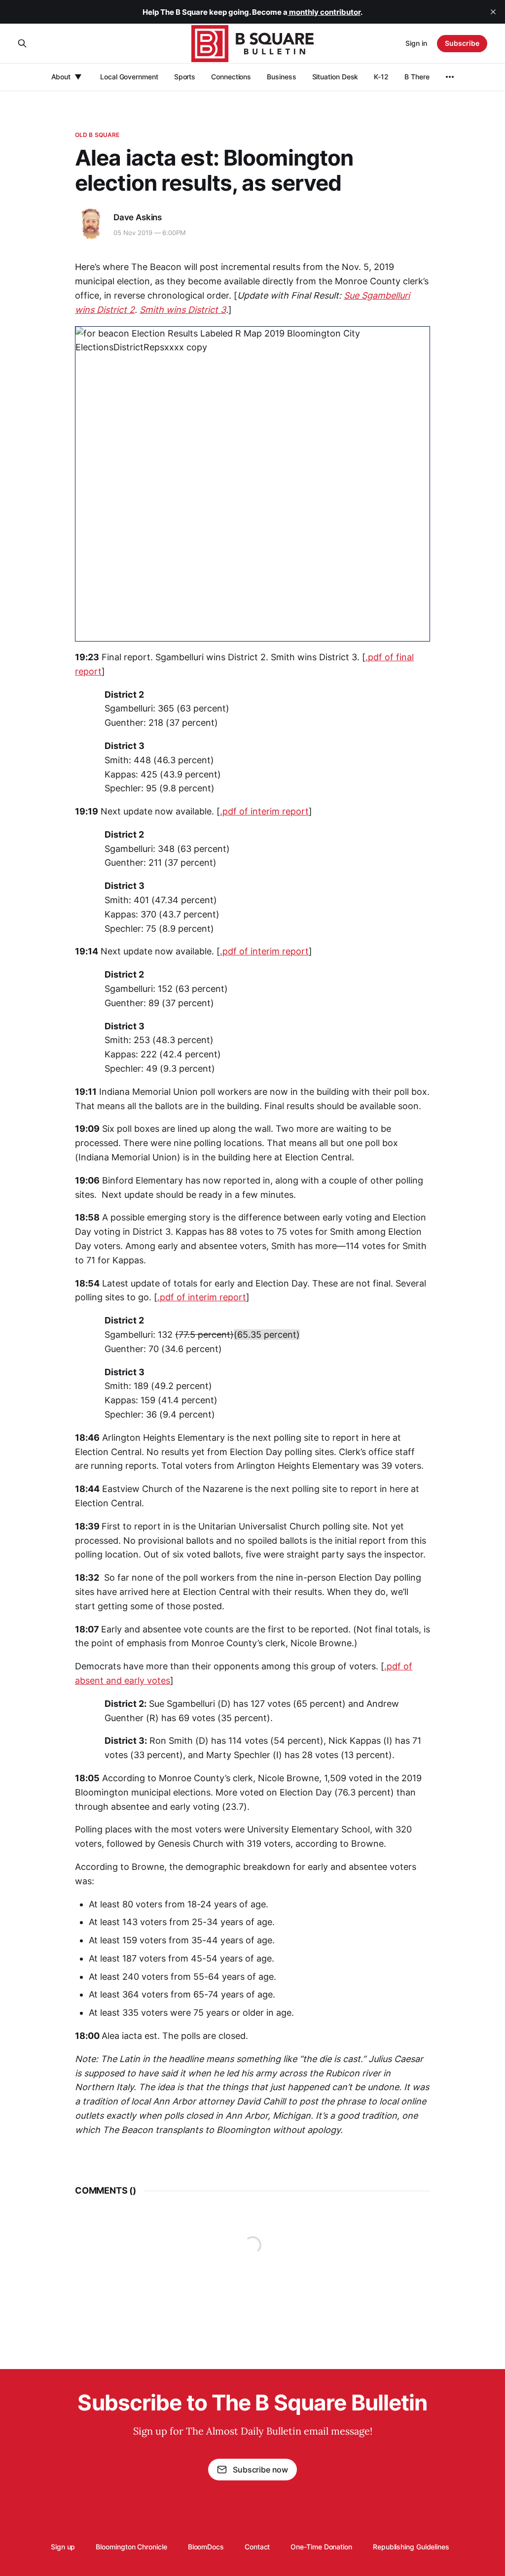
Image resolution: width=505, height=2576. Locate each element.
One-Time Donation (321, 2547)
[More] (450, 77)
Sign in (416, 43)
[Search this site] (22, 43)
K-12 (381, 77)
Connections (231, 77)
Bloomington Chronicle (131, 2547)
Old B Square (97, 135)
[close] (493, 12)
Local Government (129, 77)
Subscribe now (260, 2470)
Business (281, 77)
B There (417, 77)
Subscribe (462, 43)
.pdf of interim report (264, 811)
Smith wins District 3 (183, 310)
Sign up (63, 2547)
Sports (185, 77)
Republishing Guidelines (411, 2547)
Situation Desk (335, 77)
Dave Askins (138, 217)
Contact (257, 2547)
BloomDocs (206, 2547)
